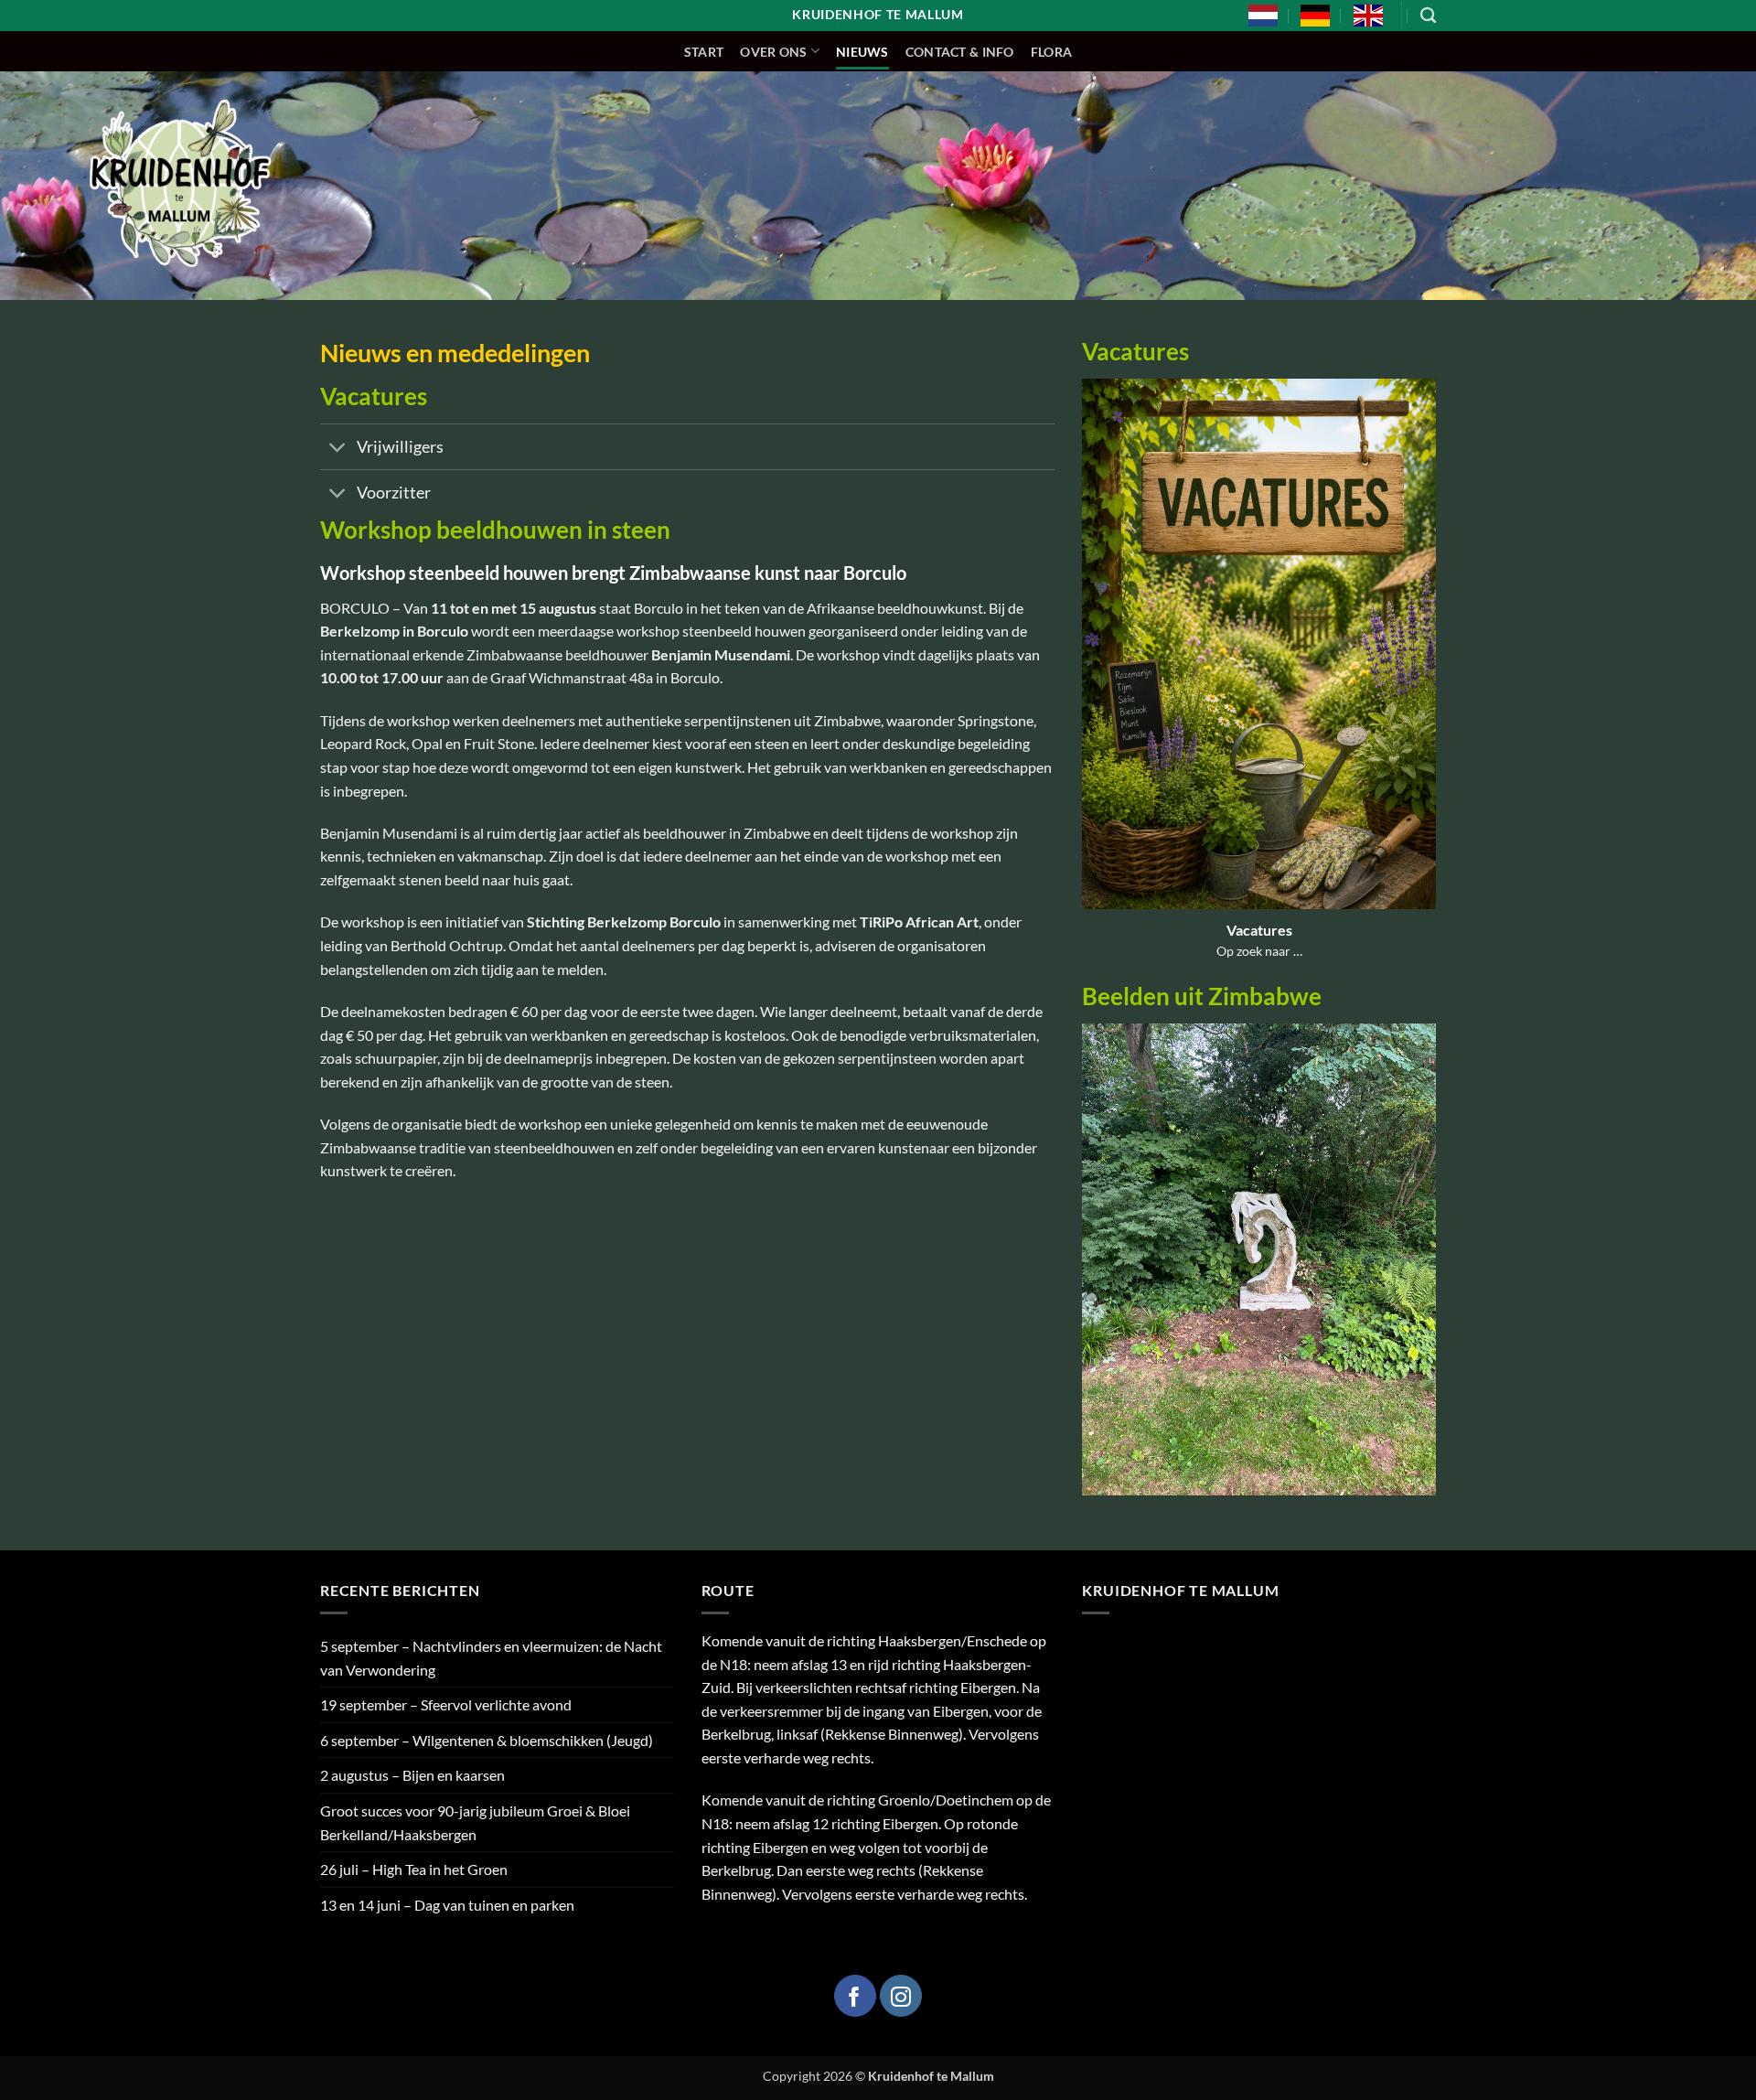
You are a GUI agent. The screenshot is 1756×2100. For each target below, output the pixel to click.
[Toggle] (338, 449)
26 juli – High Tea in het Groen (414, 1869)
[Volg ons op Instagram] (901, 1996)
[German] (1315, 16)
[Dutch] (1263, 16)
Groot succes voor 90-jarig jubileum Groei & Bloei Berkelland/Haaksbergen (475, 1822)
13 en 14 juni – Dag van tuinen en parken (447, 1905)
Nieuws (862, 52)
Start (704, 52)
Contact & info (960, 52)
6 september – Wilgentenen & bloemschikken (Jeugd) (487, 1740)
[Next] (1426, 1271)
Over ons (773, 52)
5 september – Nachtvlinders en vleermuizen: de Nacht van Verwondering (491, 1658)
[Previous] (1092, 1271)
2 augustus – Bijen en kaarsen (412, 1775)
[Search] (1428, 16)
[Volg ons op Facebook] (855, 1996)
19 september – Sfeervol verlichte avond (446, 1704)
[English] (1368, 16)
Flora (1051, 52)
